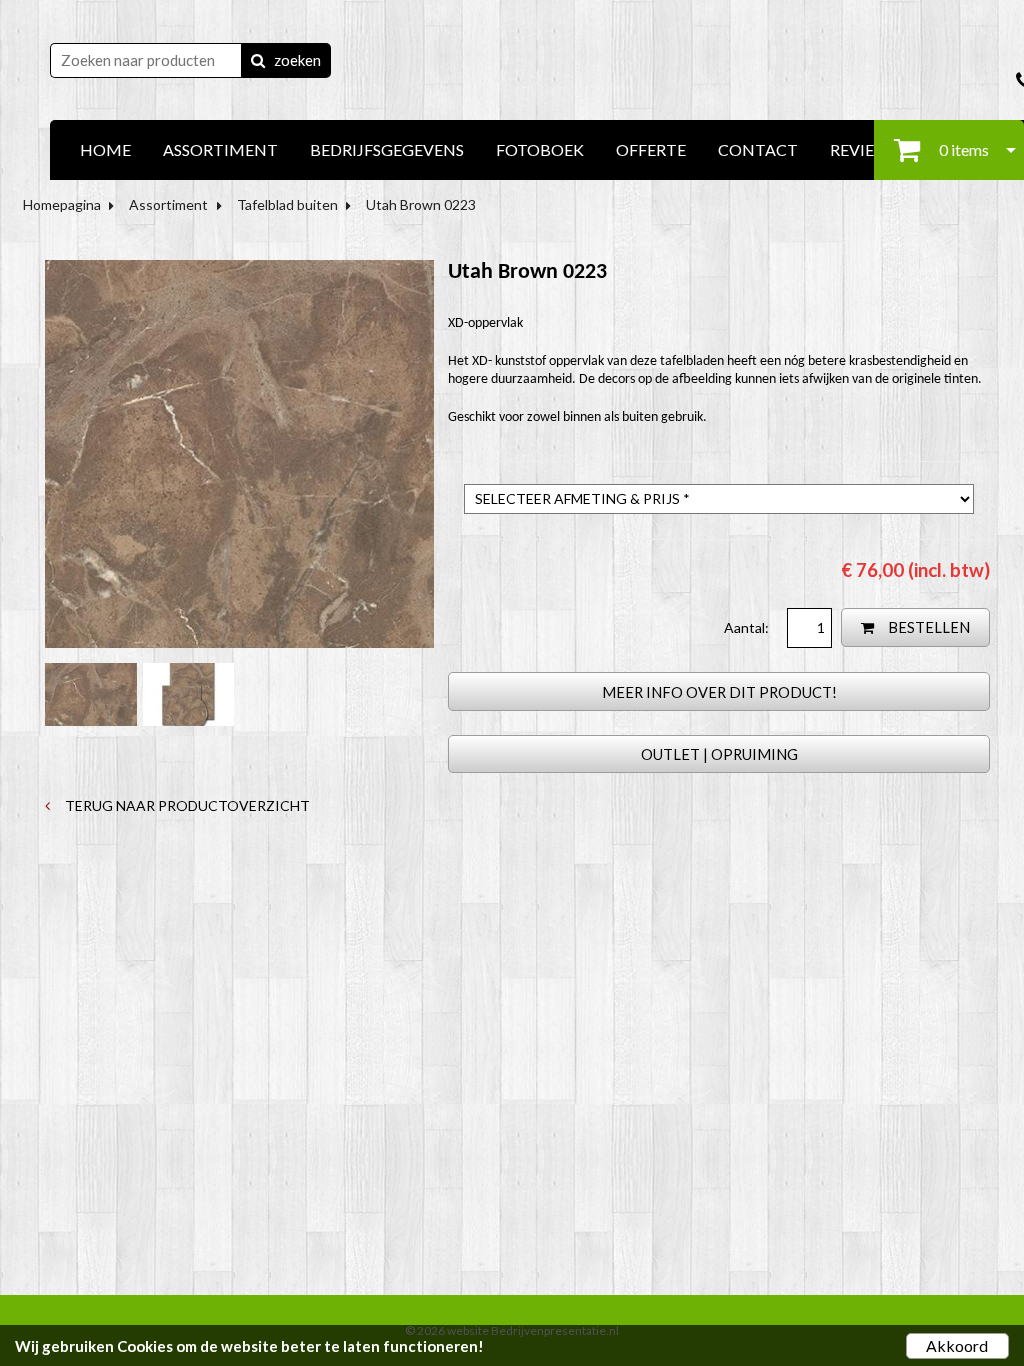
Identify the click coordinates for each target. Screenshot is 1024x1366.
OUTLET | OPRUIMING (719, 754)
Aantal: (748, 627)
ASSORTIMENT (220, 149)
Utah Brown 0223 (421, 204)
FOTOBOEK (540, 149)
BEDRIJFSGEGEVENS (387, 149)
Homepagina (62, 204)
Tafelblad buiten (287, 204)
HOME (105, 149)
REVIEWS (864, 149)
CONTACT (758, 149)
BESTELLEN (927, 627)
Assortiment (168, 204)
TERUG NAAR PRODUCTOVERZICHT (186, 805)
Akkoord (957, 1345)
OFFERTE (651, 149)
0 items (962, 149)
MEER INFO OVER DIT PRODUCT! (719, 692)
